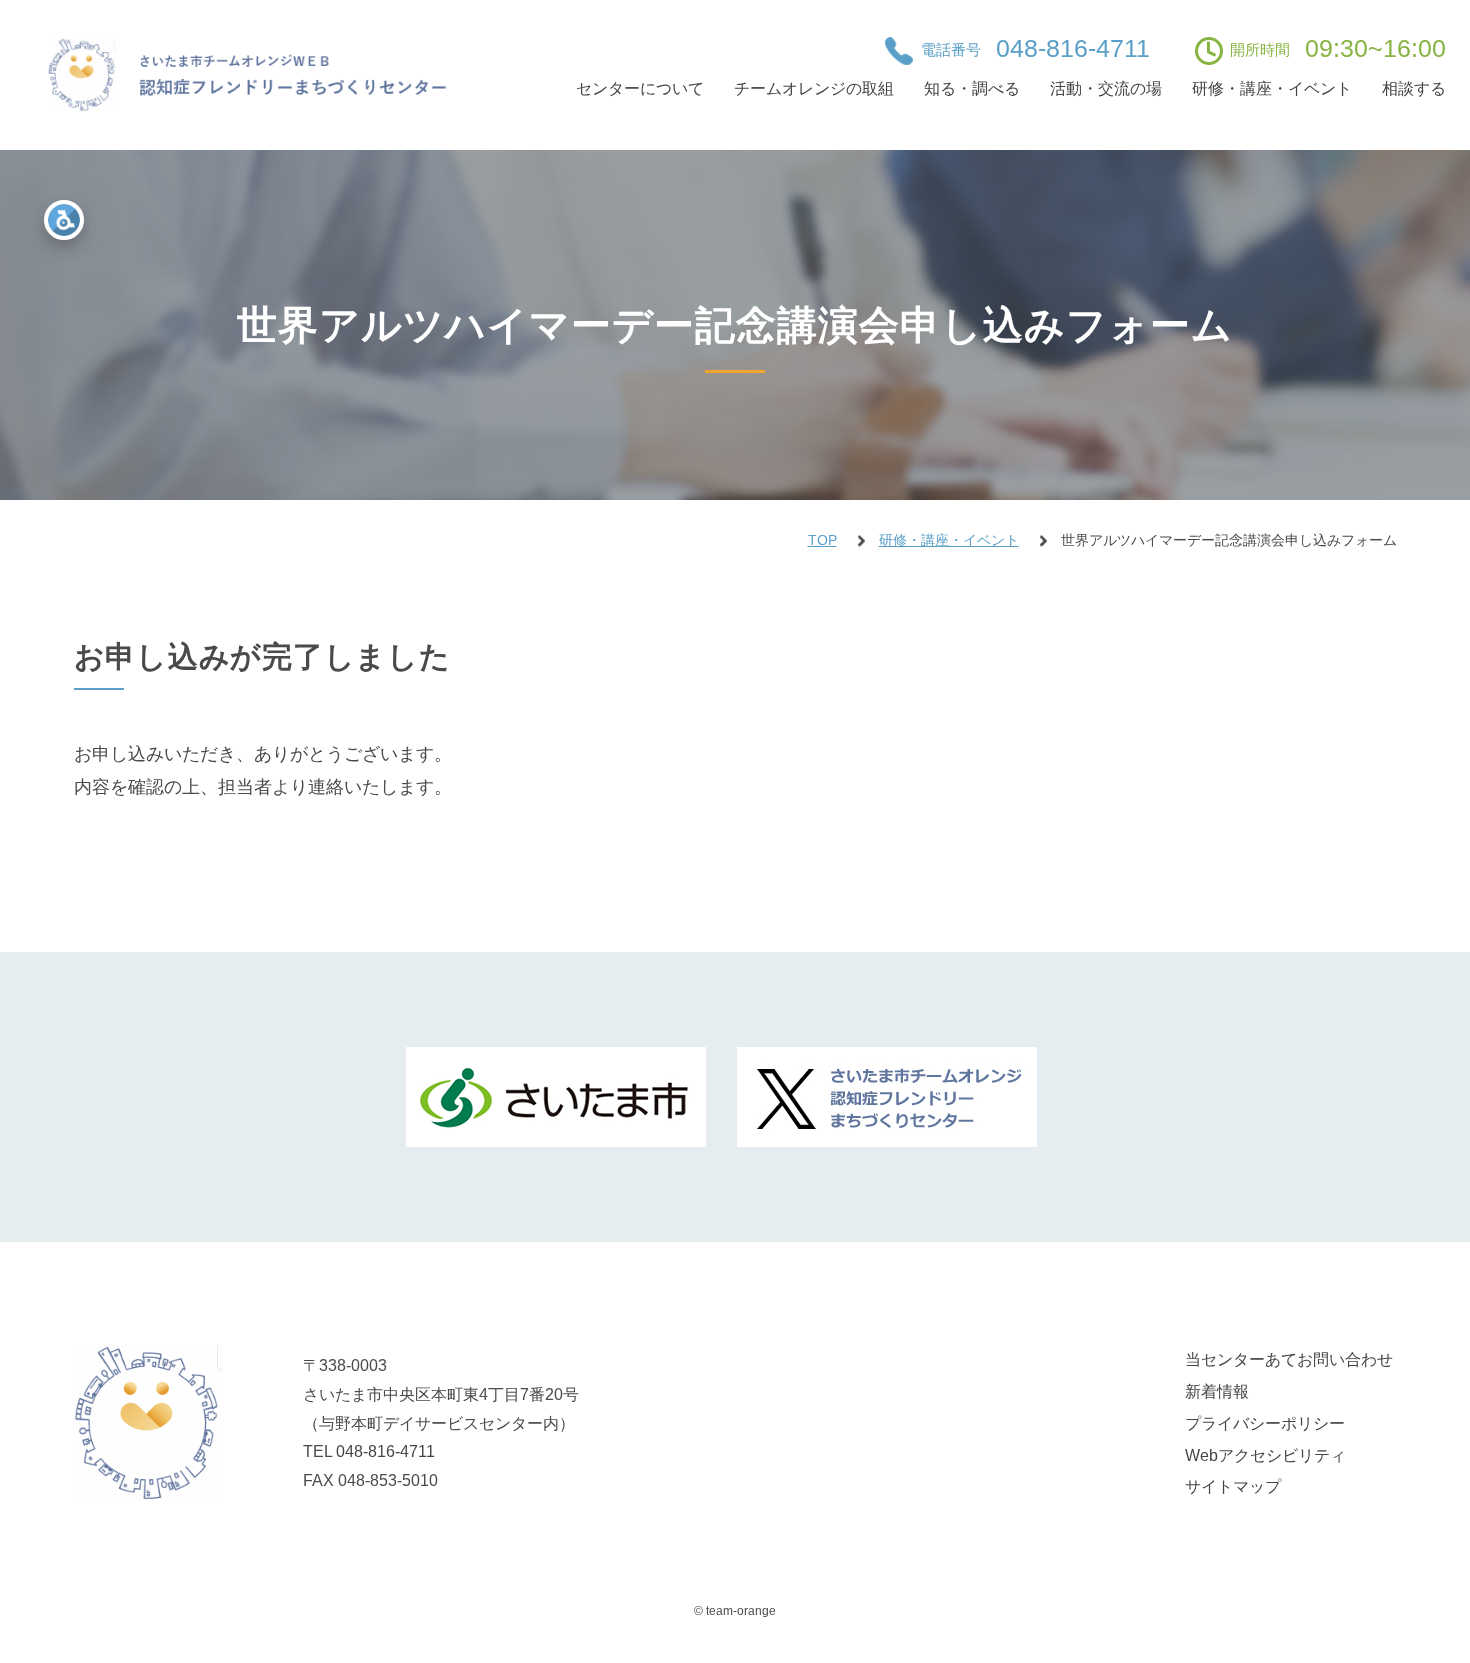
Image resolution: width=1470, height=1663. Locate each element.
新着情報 (1217, 1391)
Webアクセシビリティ (1265, 1455)
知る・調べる (972, 88)
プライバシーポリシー (1265, 1423)
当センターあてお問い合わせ (1289, 1359)
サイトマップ (1233, 1486)
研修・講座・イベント (1272, 88)
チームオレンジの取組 (814, 88)
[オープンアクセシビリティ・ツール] (64, 220)
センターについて (640, 88)
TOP (822, 540)
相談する (1414, 88)
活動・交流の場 (1106, 88)
